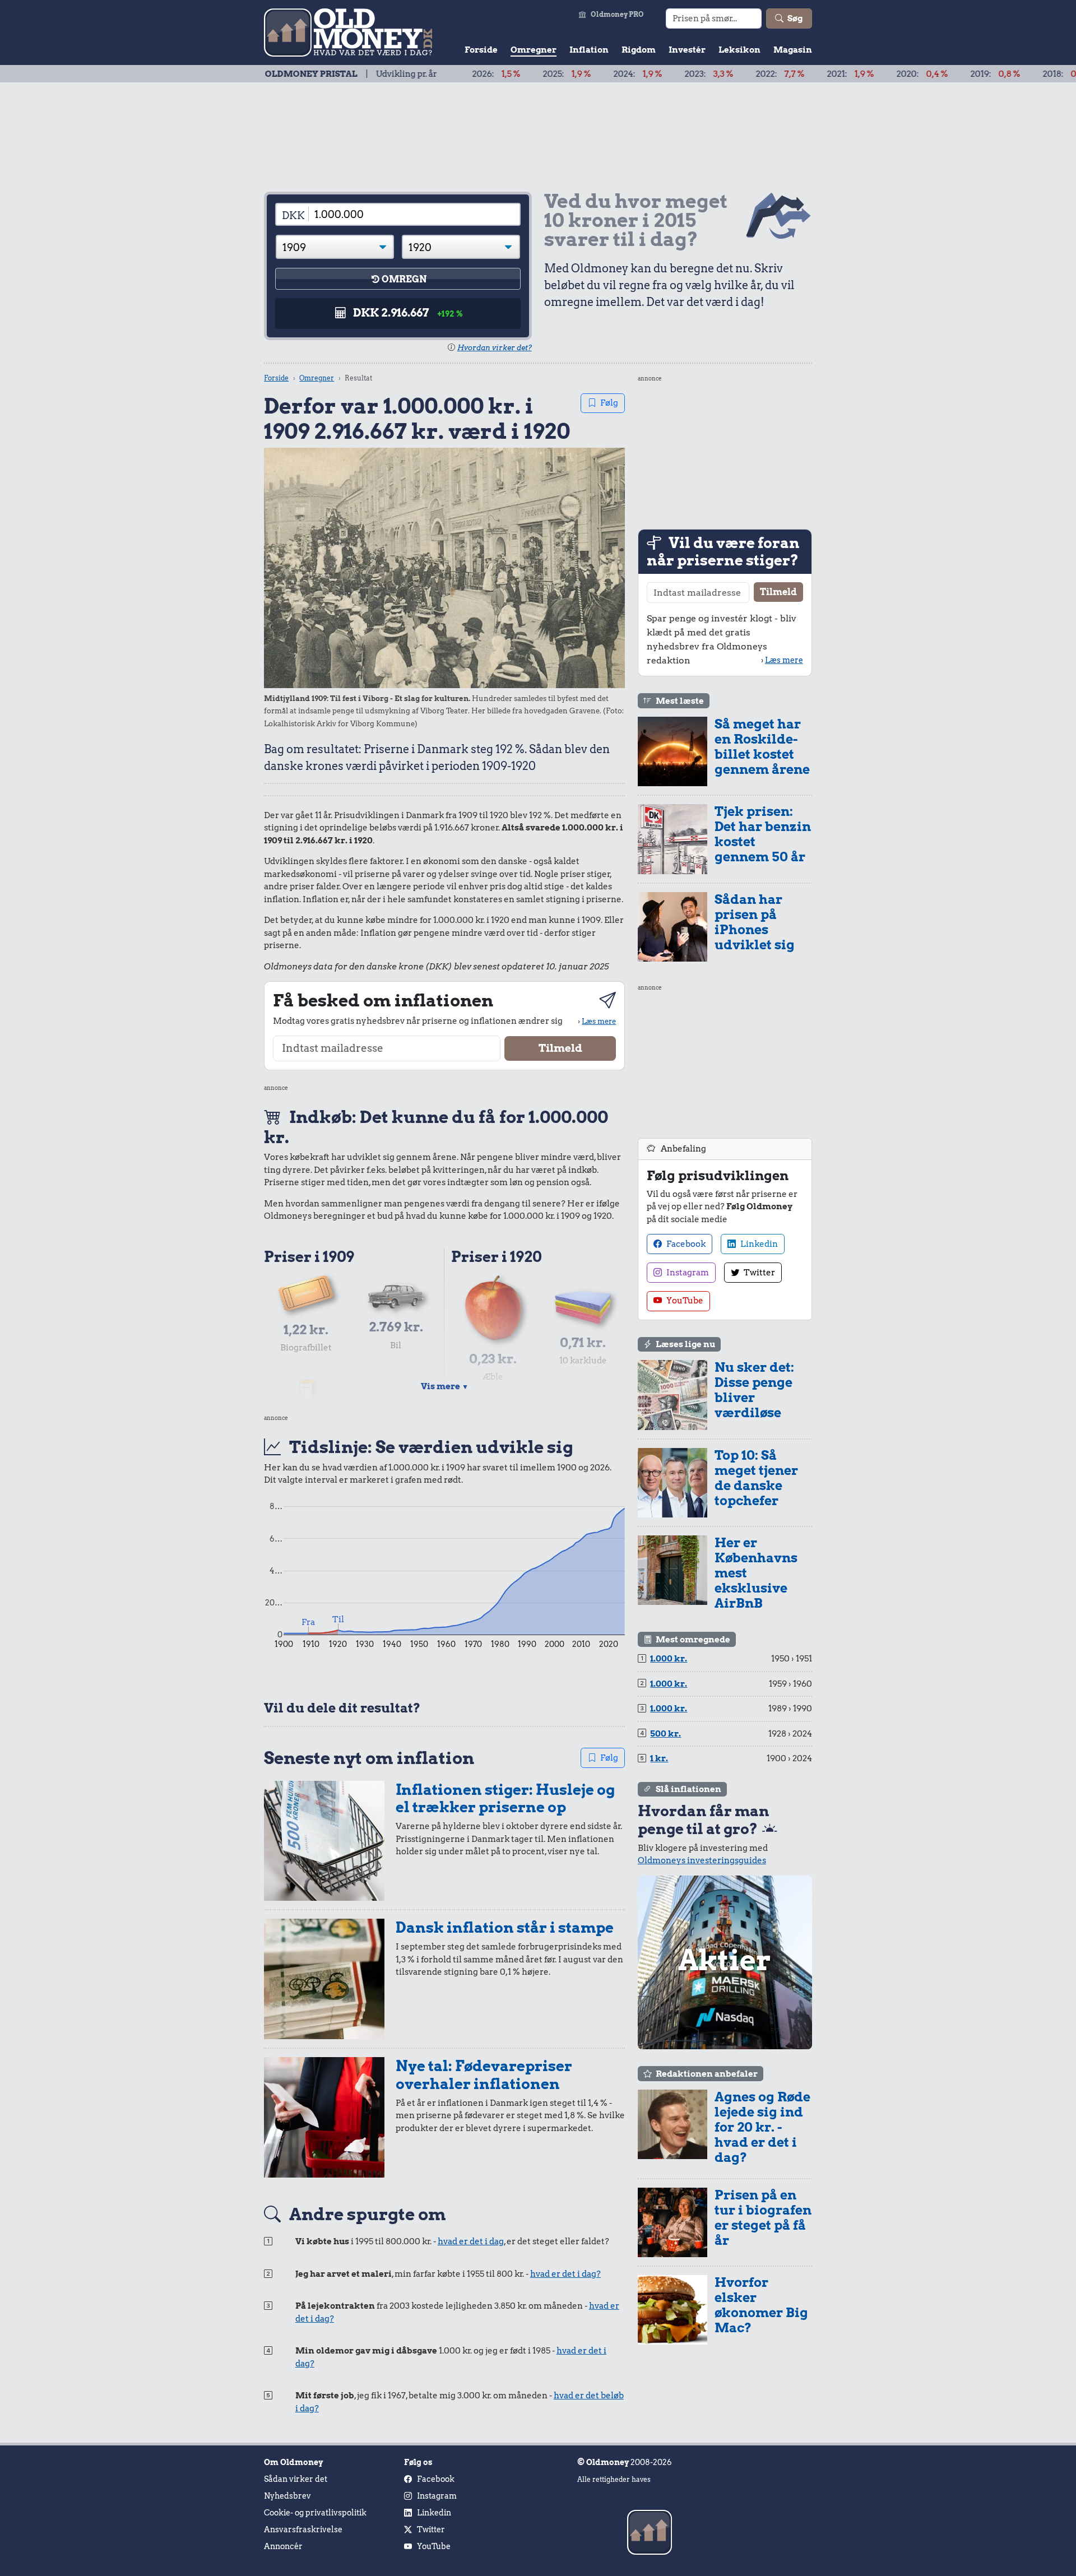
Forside (481, 50)
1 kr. (659, 1758)
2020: (832, 74)
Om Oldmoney (293, 2462)
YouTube (684, 1301)
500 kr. (665, 1734)
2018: (977, 74)
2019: (905, 74)
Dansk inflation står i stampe (505, 1927)
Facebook (685, 1244)
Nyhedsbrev (287, 2496)
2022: (690, 74)
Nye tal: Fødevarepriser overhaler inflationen (484, 2075)
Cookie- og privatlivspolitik (315, 2513)
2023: (618, 74)
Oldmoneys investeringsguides (702, 1860)
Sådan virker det (296, 2479)
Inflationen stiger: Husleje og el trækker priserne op (505, 1798)
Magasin (793, 50)
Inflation (589, 50)
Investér (687, 50)
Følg (609, 403)
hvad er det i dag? (565, 2274)
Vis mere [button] (445, 1386)
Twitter (759, 1273)
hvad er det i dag (471, 2241)
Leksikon (739, 50)
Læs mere (599, 1021)
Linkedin (758, 1244)
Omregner (534, 50)
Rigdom (639, 50)
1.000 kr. (669, 1659)
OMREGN (404, 279)
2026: (406, 74)
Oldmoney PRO (617, 14)
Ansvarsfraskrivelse (303, 2529)
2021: (760, 74)
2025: (476, 74)
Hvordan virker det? (495, 348)
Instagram (687, 1273)
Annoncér (283, 2546)
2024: (547, 74)
